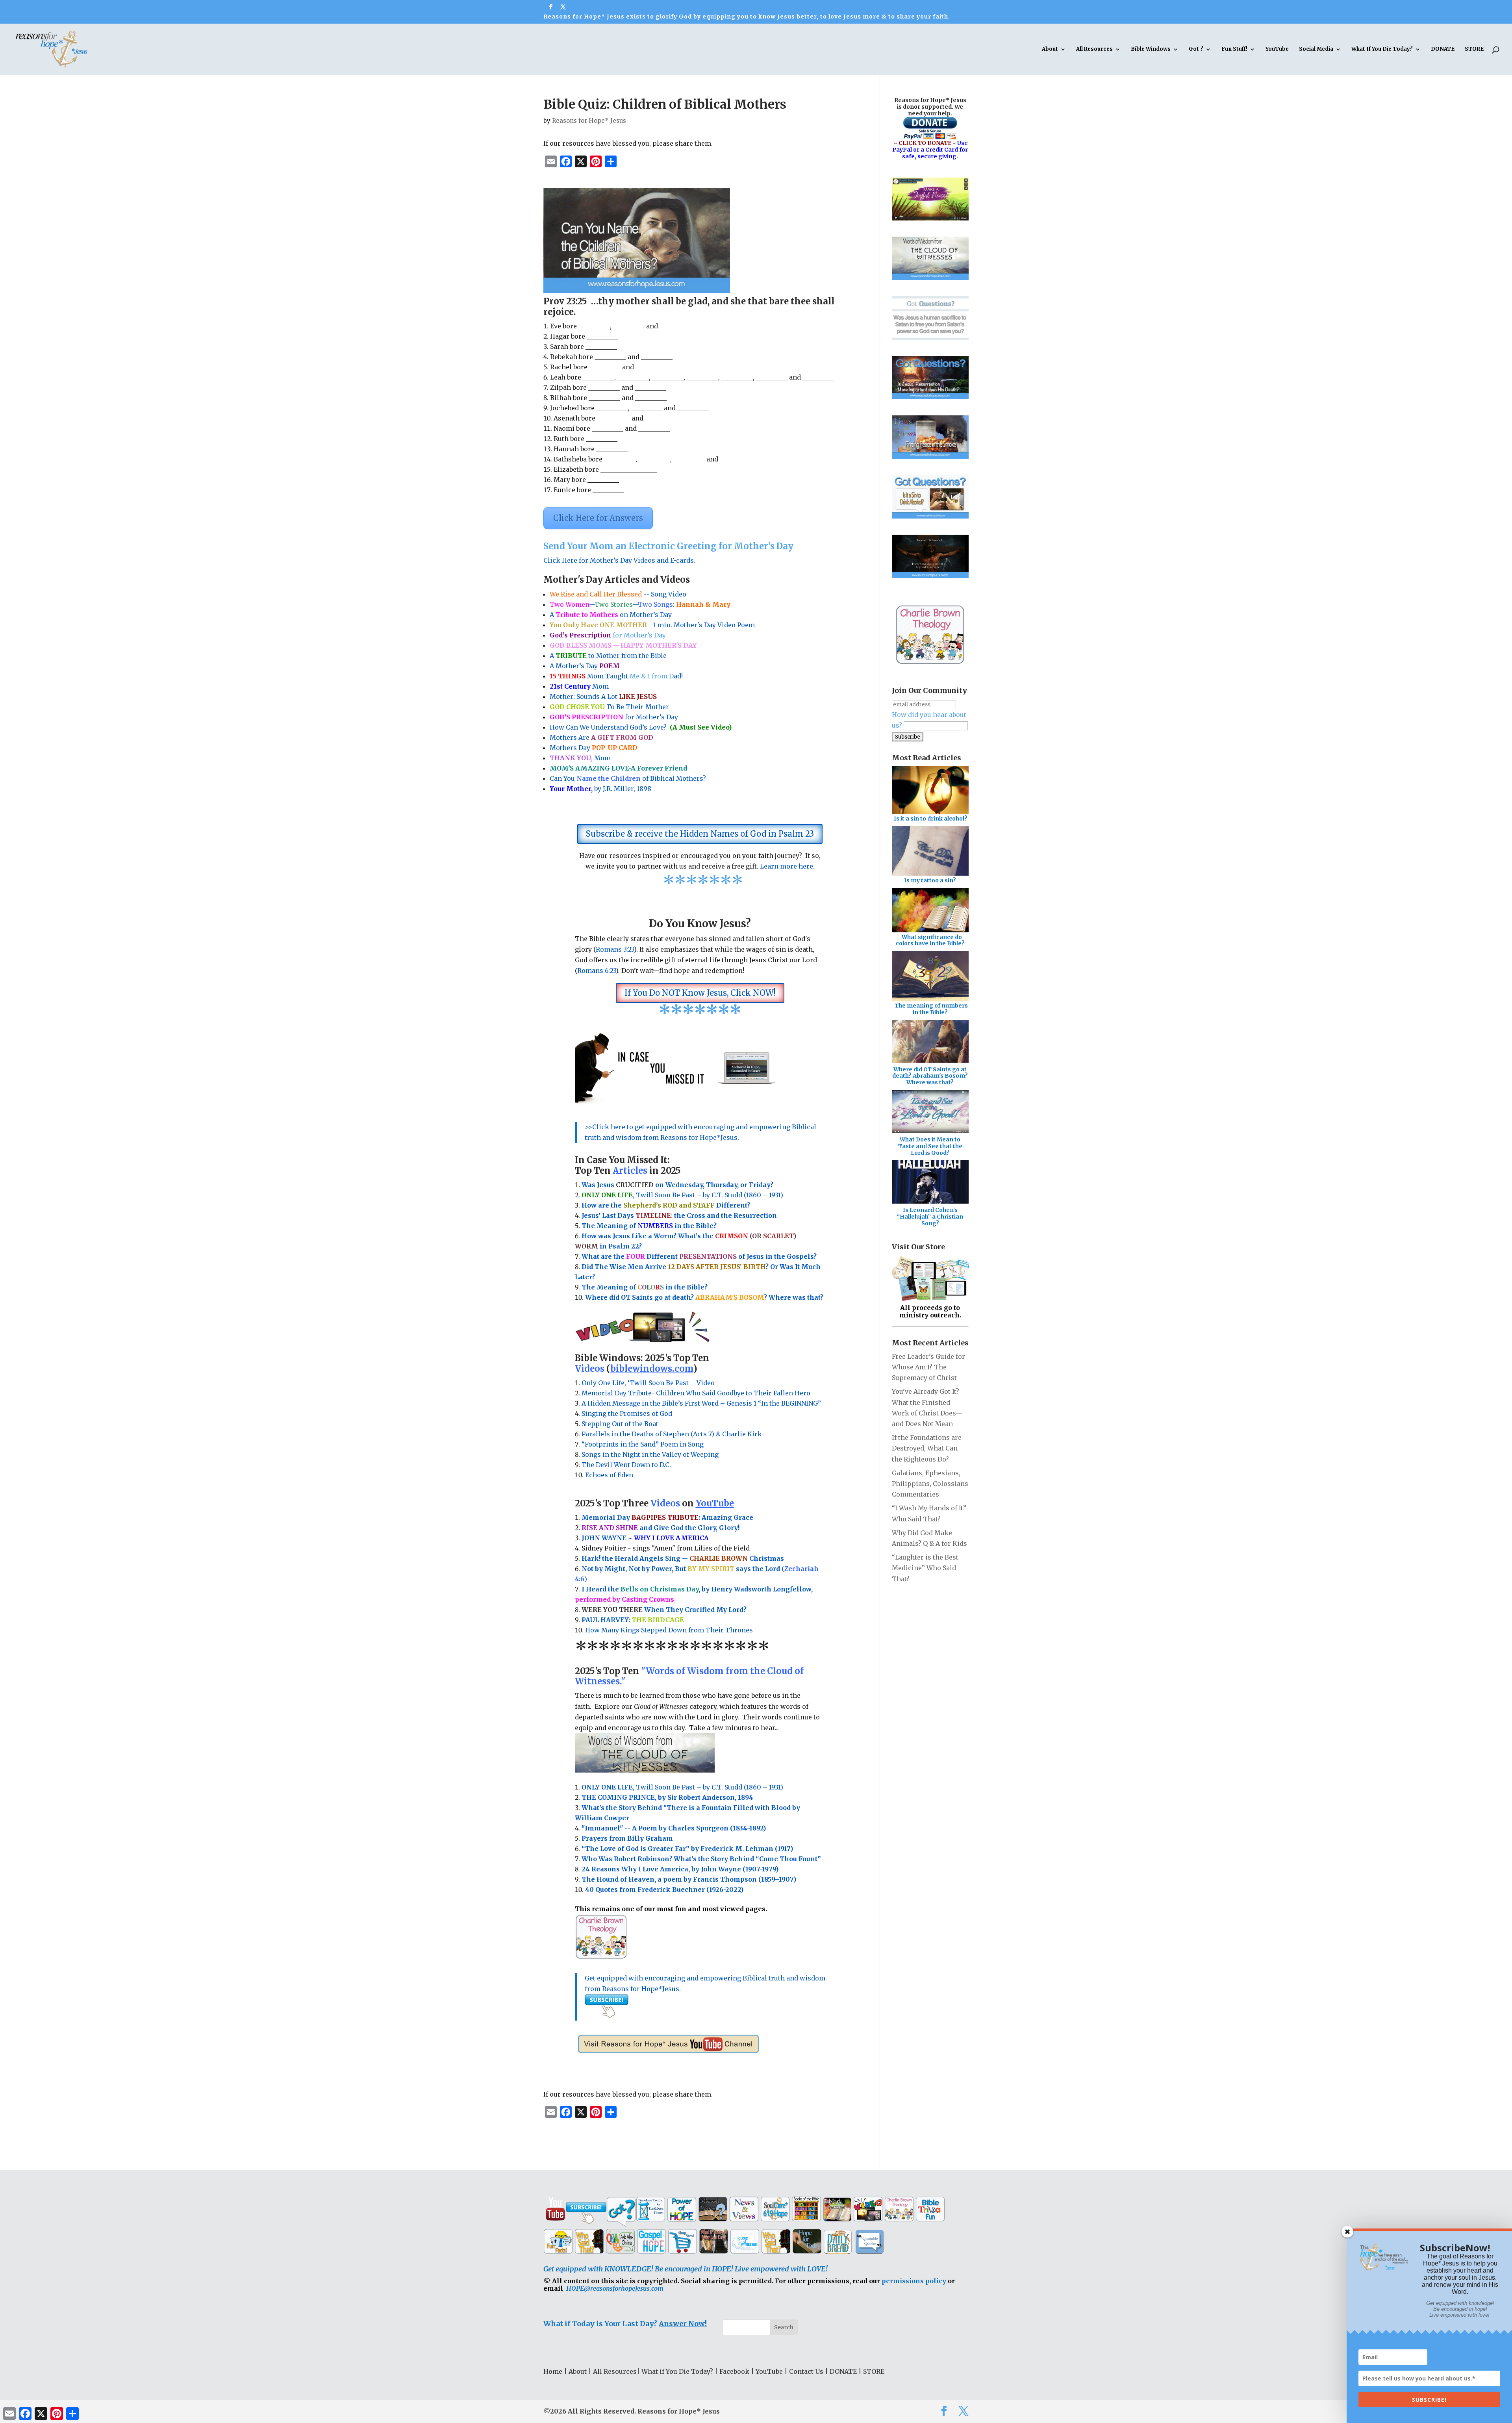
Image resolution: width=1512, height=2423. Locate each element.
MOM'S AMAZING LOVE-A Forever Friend (618, 768)
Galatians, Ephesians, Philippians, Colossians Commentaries (930, 1484)
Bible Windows (1151, 49)
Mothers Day (594, 748)
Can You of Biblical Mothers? (628, 778)
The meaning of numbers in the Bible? (931, 1009)
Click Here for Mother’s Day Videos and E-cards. (619, 560)
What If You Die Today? (1382, 49)
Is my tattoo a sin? (930, 880)
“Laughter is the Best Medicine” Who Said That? (925, 1568)
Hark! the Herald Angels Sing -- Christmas (683, 1558)
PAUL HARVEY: (633, 1620)
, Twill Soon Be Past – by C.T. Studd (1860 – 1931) (682, 1787)
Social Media (1316, 49)
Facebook (734, 2371)
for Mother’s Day (614, 717)
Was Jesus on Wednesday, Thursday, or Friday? (677, 1185)
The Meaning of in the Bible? (645, 1287)
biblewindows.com (652, 1369)
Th (586, 1226)
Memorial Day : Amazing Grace (668, 1517)
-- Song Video (618, 594)
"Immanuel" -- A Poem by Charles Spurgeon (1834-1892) (674, 1828)
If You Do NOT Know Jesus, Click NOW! (700, 993)
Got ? (1196, 49)
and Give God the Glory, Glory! (661, 1528)
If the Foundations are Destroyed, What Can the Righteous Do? (927, 1448)
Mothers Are (601, 737)
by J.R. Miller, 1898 (600, 789)
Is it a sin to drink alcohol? (931, 819)
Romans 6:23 (597, 971)
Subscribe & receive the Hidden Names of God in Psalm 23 (700, 834)
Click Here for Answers (598, 518)
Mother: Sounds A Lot (603, 697)
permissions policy (914, 2281)
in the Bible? (677, 1226)
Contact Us (806, 2371)
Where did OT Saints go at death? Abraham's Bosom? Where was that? (930, 1076)
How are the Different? (666, 1205)
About (1050, 49)
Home (553, 2371)
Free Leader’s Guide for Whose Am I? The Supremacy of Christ (928, 1367)
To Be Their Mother (609, 707)
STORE (1474, 49)
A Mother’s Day (585, 666)
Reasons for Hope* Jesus (589, 121)
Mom (579, 686)
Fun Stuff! (1234, 49)
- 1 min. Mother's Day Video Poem (652, 625)
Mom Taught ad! (616, 676)
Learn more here (787, 866)
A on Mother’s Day (611, 615)
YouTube (1277, 49)
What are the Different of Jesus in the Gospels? (699, 1256)
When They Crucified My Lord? (664, 1610)
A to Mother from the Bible (608, 656)
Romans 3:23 (615, 949)
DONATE (1443, 49)
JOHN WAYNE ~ (645, 1538)
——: (640, 604)
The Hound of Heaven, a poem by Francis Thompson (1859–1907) (689, 1879)
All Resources (1094, 49)
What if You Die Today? (677, 2371)
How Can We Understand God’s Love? (641, 727)
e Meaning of (614, 1226)
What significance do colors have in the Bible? (930, 940)
